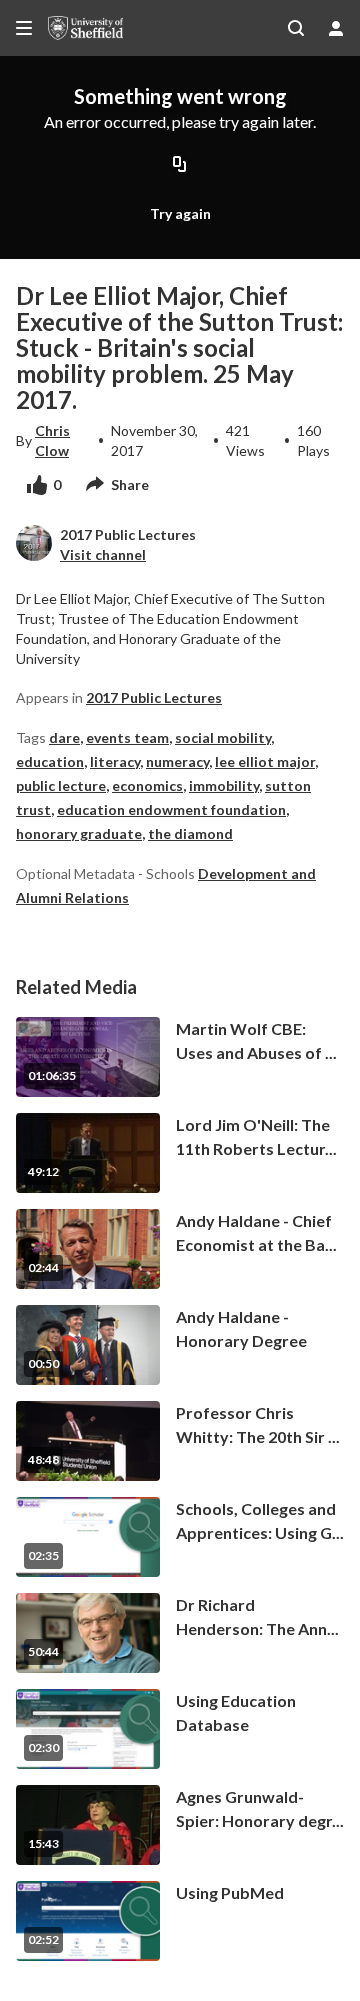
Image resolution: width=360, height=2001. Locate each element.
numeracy (177, 761)
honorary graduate (79, 833)
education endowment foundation (171, 809)
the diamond (190, 833)
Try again (180, 213)
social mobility (223, 737)
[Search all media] (296, 28)
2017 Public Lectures (154, 697)
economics (147, 785)
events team (127, 737)
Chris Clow (52, 440)
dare (64, 737)
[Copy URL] (180, 165)
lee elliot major (265, 761)
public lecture (61, 785)
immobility (224, 785)
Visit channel (103, 554)
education (50, 761)
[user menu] (336, 28)
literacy (115, 761)
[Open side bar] (24, 28)
